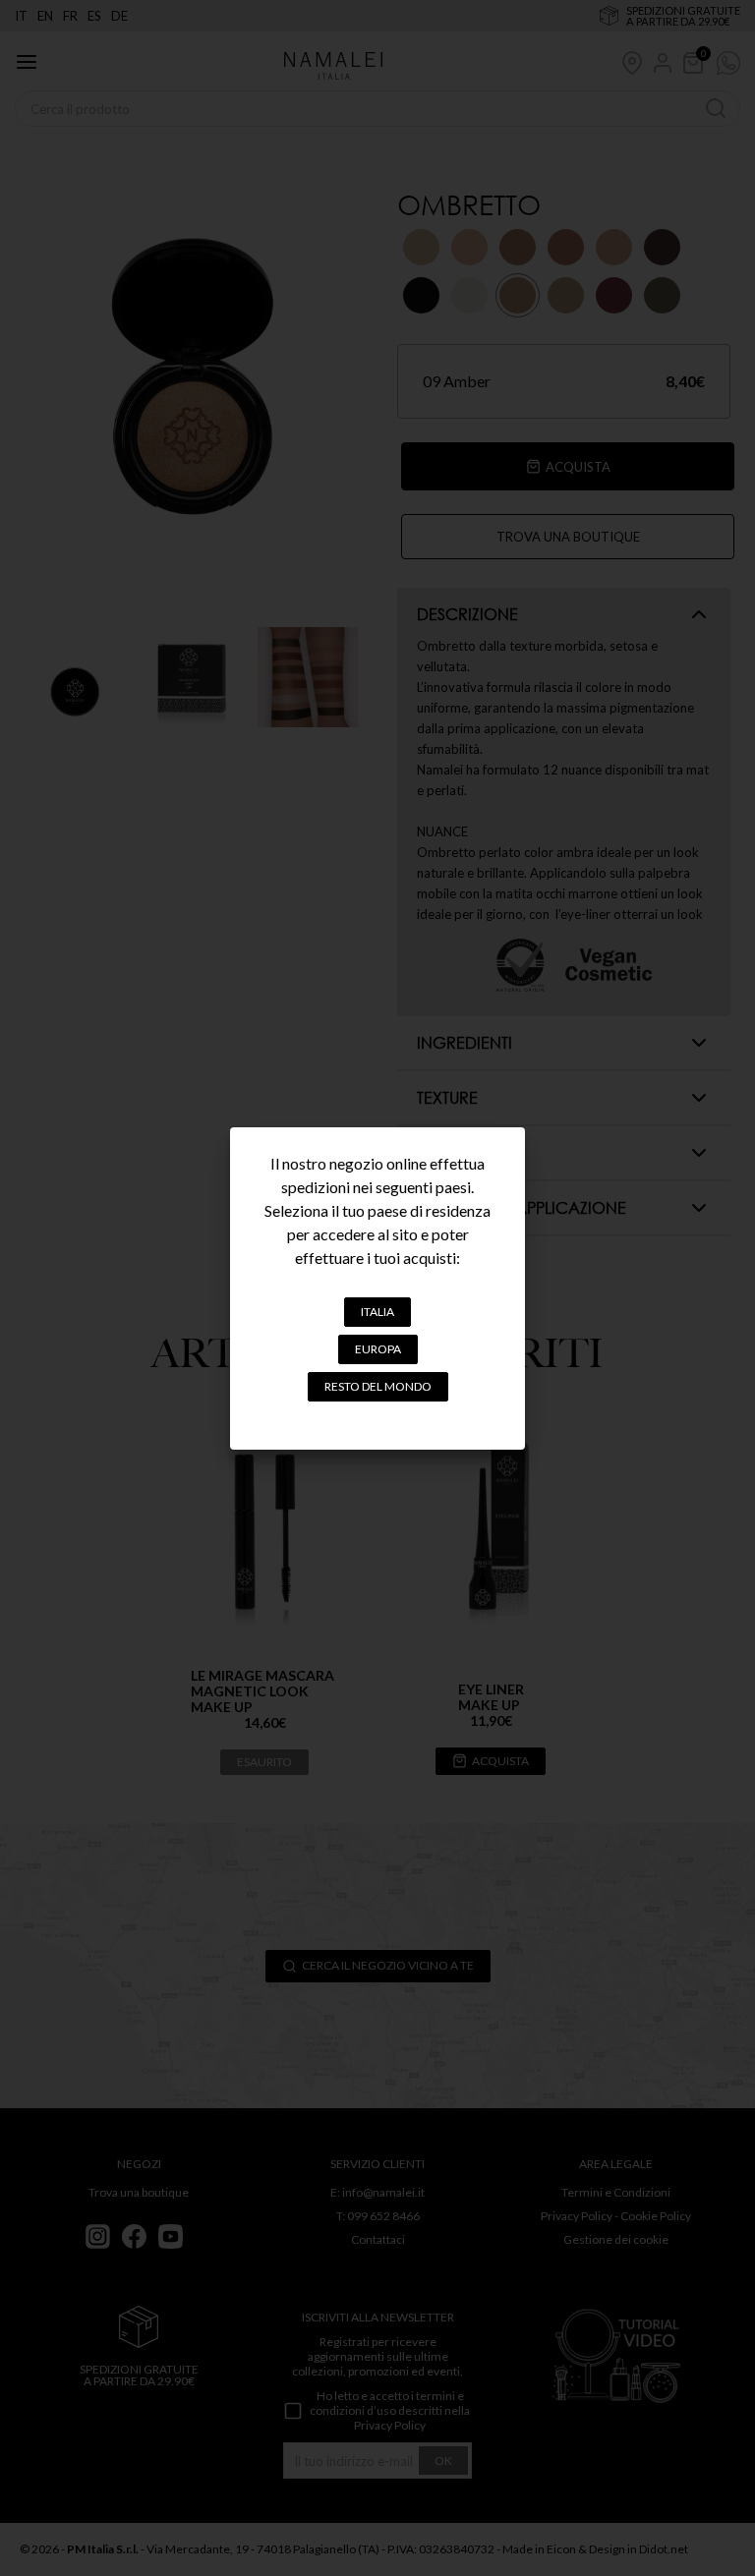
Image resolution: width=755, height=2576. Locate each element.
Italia (377, 1312)
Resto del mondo (378, 1386)
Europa (378, 1349)
